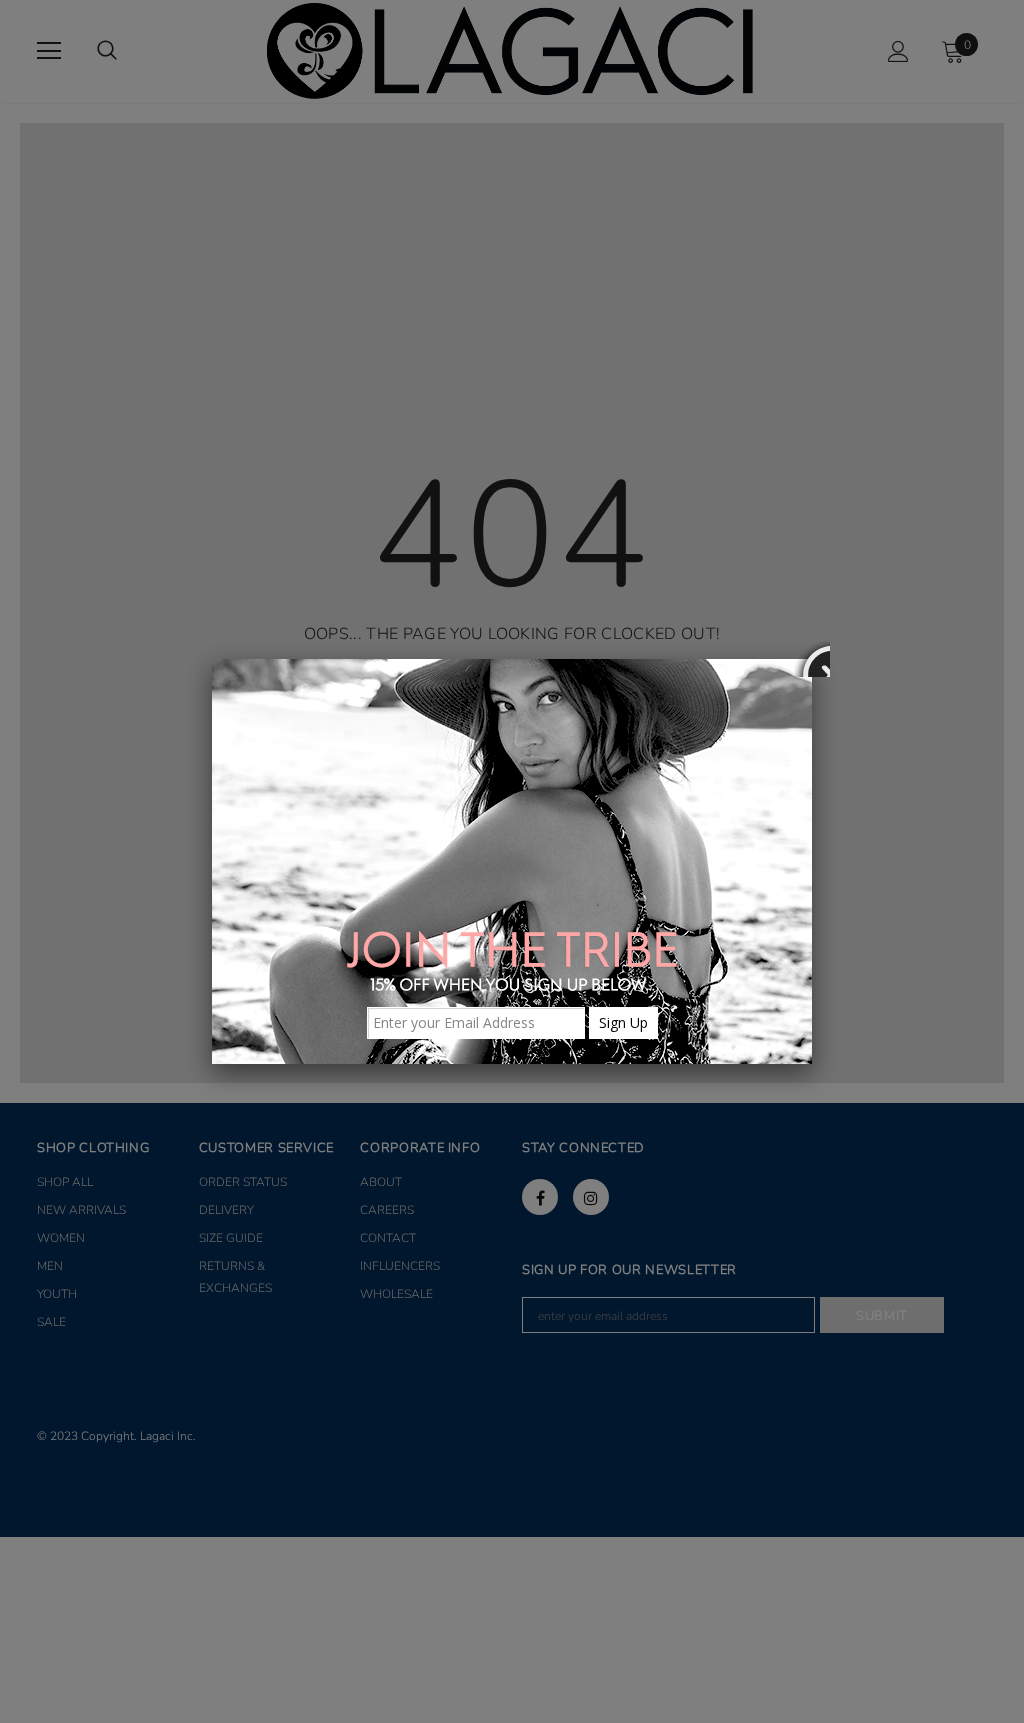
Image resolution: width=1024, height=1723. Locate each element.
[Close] (812, 659)
